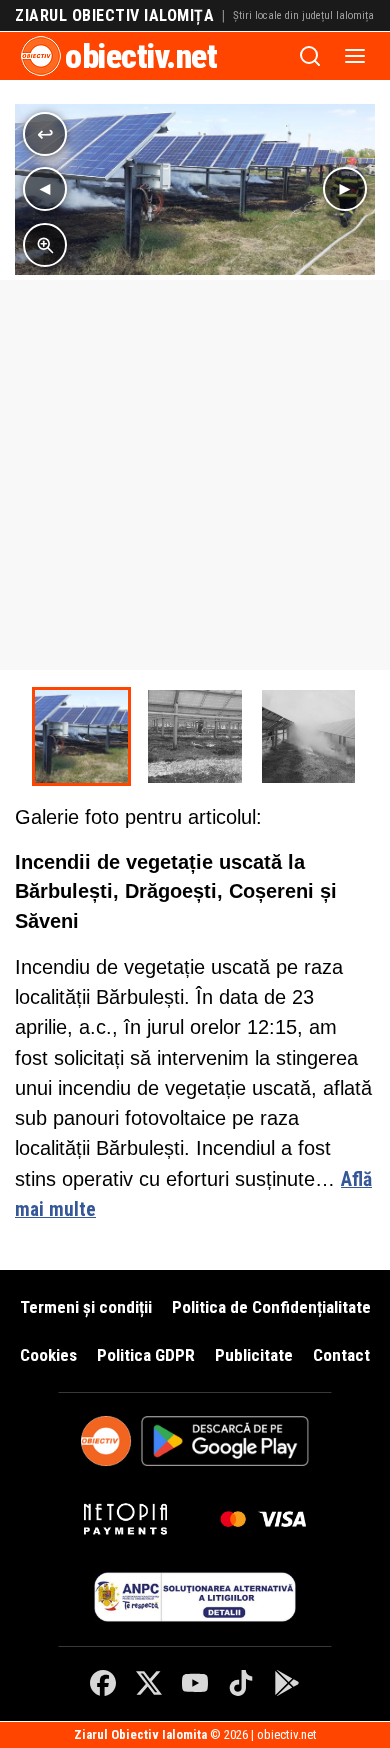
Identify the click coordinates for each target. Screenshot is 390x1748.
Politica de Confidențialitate (271, 1307)
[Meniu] (355, 56)
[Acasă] (41, 56)
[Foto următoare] (345, 189)
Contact (341, 1355)
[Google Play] (287, 1683)
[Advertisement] (195, 475)
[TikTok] (241, 1683)
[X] (149, 1683)
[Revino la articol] (45, 134)
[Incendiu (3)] (308, 736)
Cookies (48, 1355)
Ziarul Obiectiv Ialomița (114, 16)
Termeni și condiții (86, 1307)
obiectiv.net (141, 56)
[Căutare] (310, 56)
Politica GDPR (146, 1355)
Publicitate (254, 1355)
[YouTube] (195, 1683)
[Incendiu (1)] (81, 736)
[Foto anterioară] (45, 189)
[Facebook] (103, 1683)
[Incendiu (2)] (194, 736)
